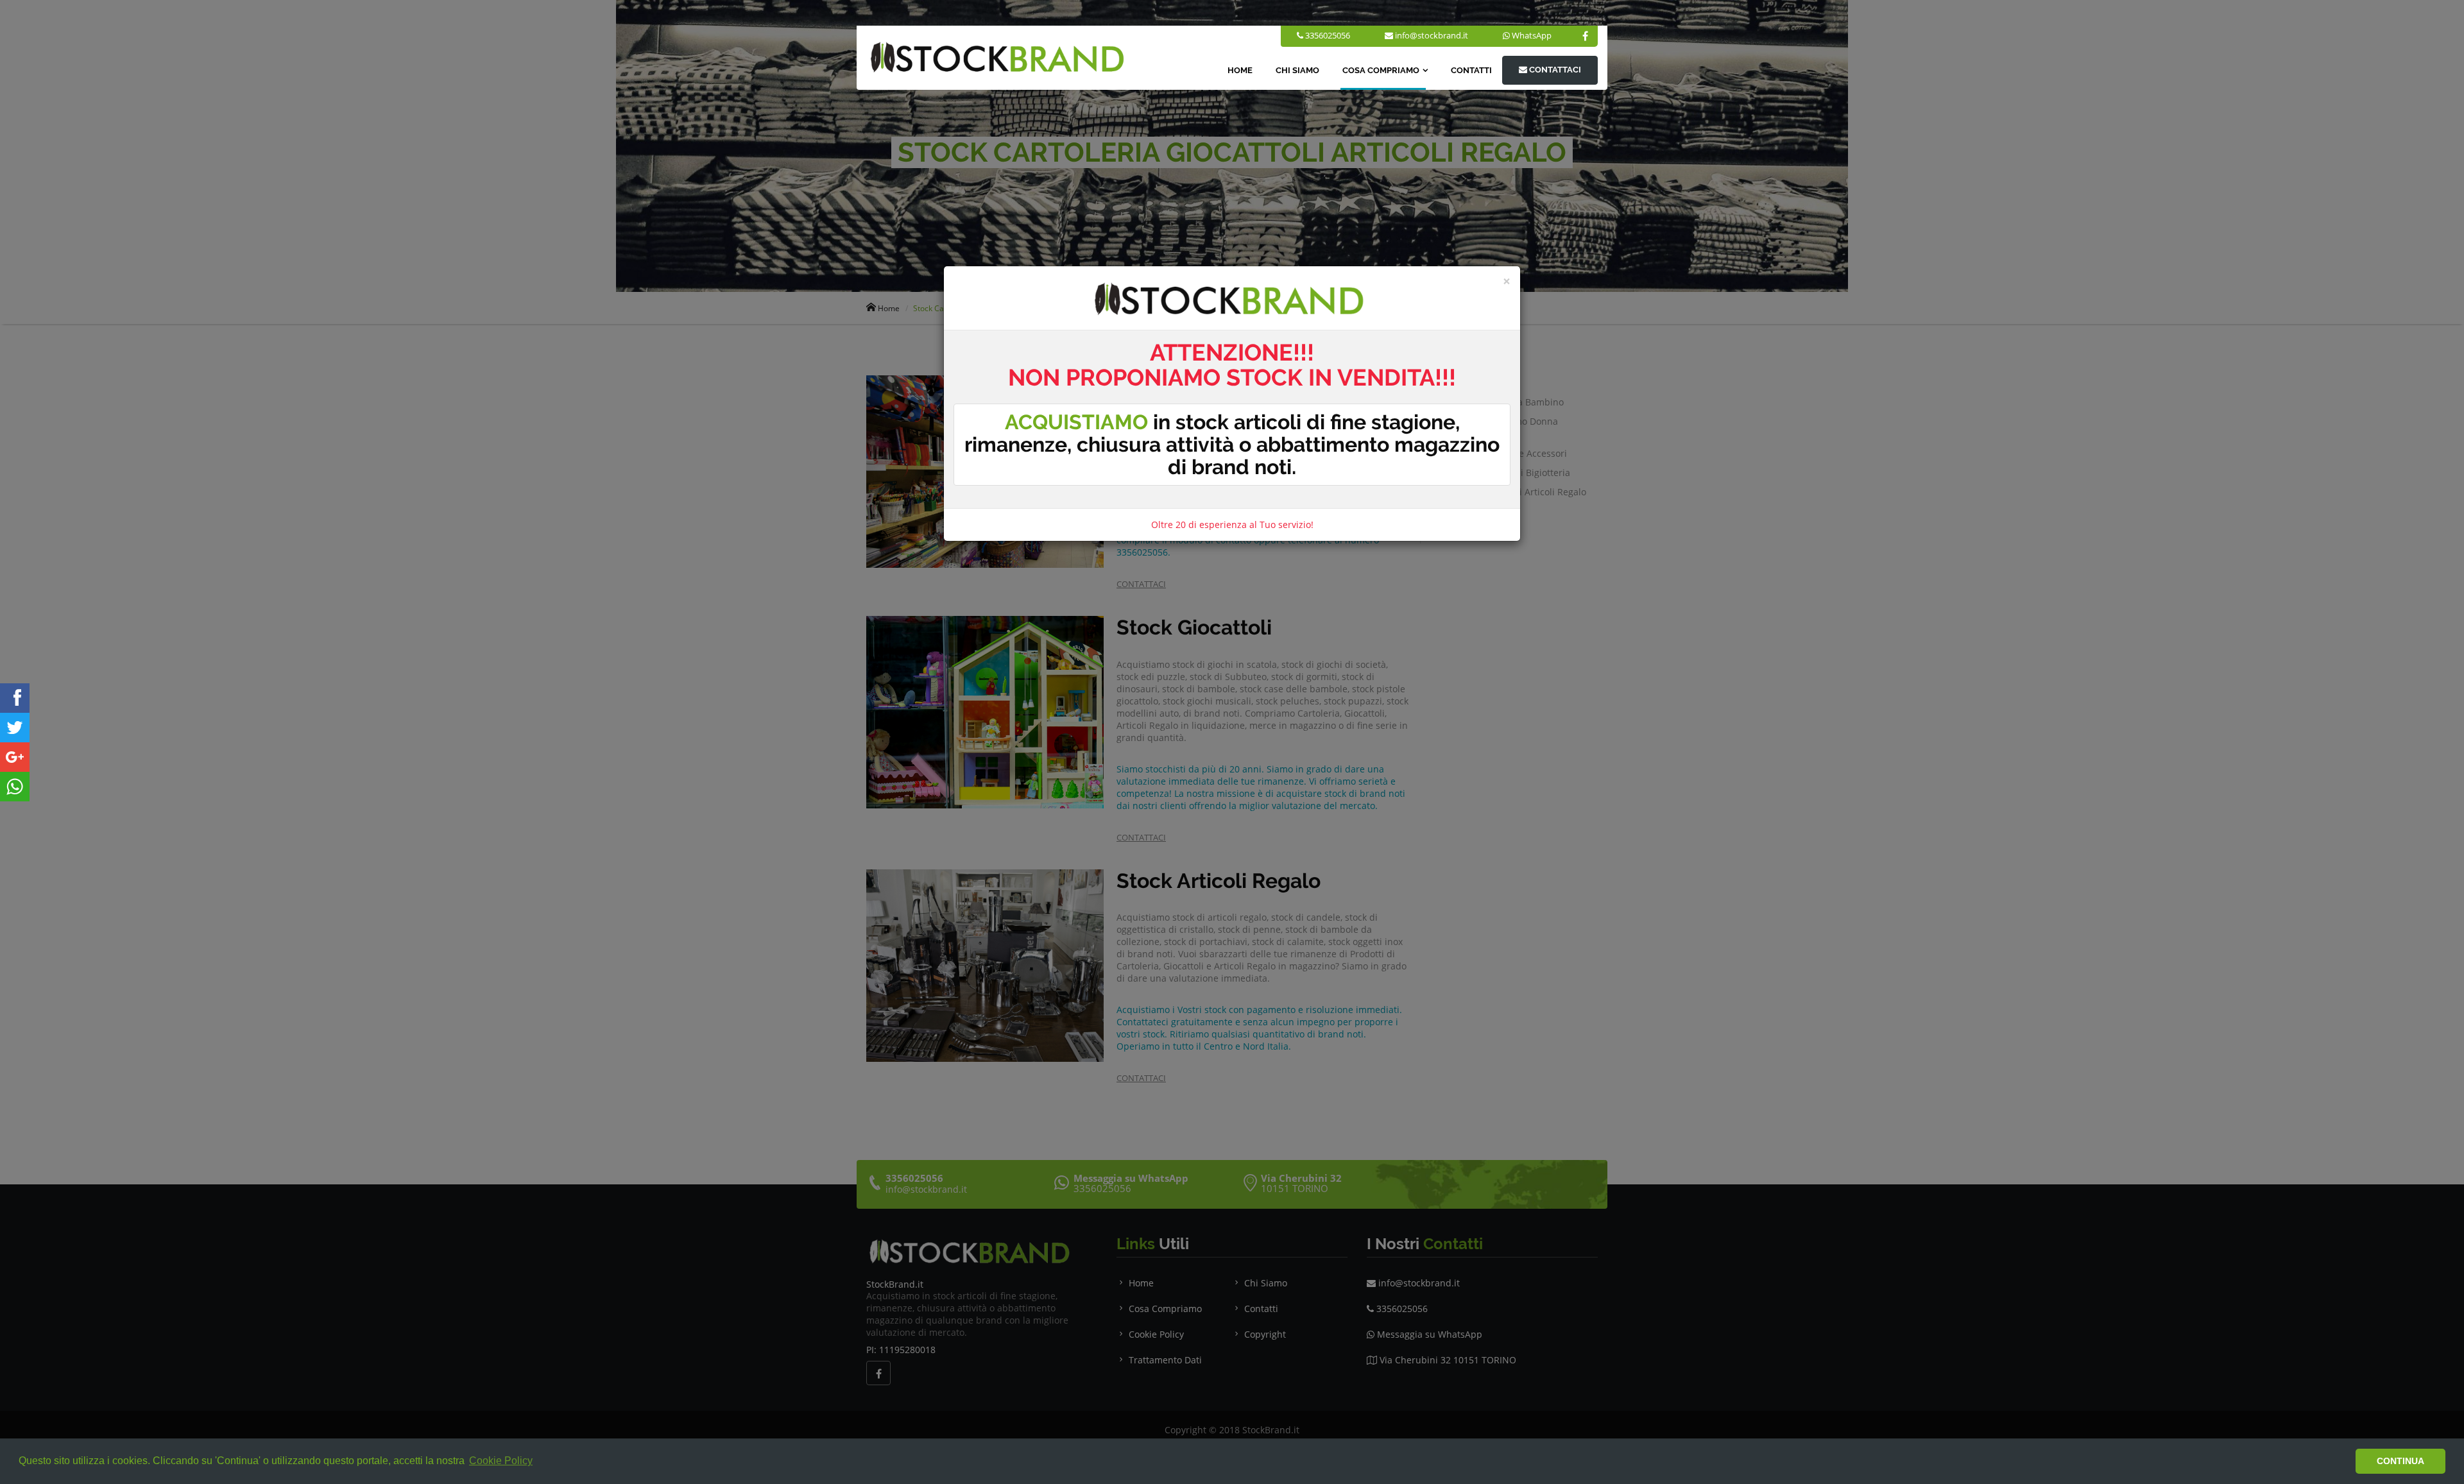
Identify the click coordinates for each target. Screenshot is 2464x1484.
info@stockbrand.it (1432, 35)
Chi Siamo (1297, 70)
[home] (996, 57)
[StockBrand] (15, 698)
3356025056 (1327, 35)
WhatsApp (1532, 35)
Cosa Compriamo (1381, 70)
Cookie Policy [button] (501, 1461)
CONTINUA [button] (2400, 1461)
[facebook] (1585, 36)
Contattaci (1554, 70)
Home (1240, 70)
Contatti (1471, 70)
